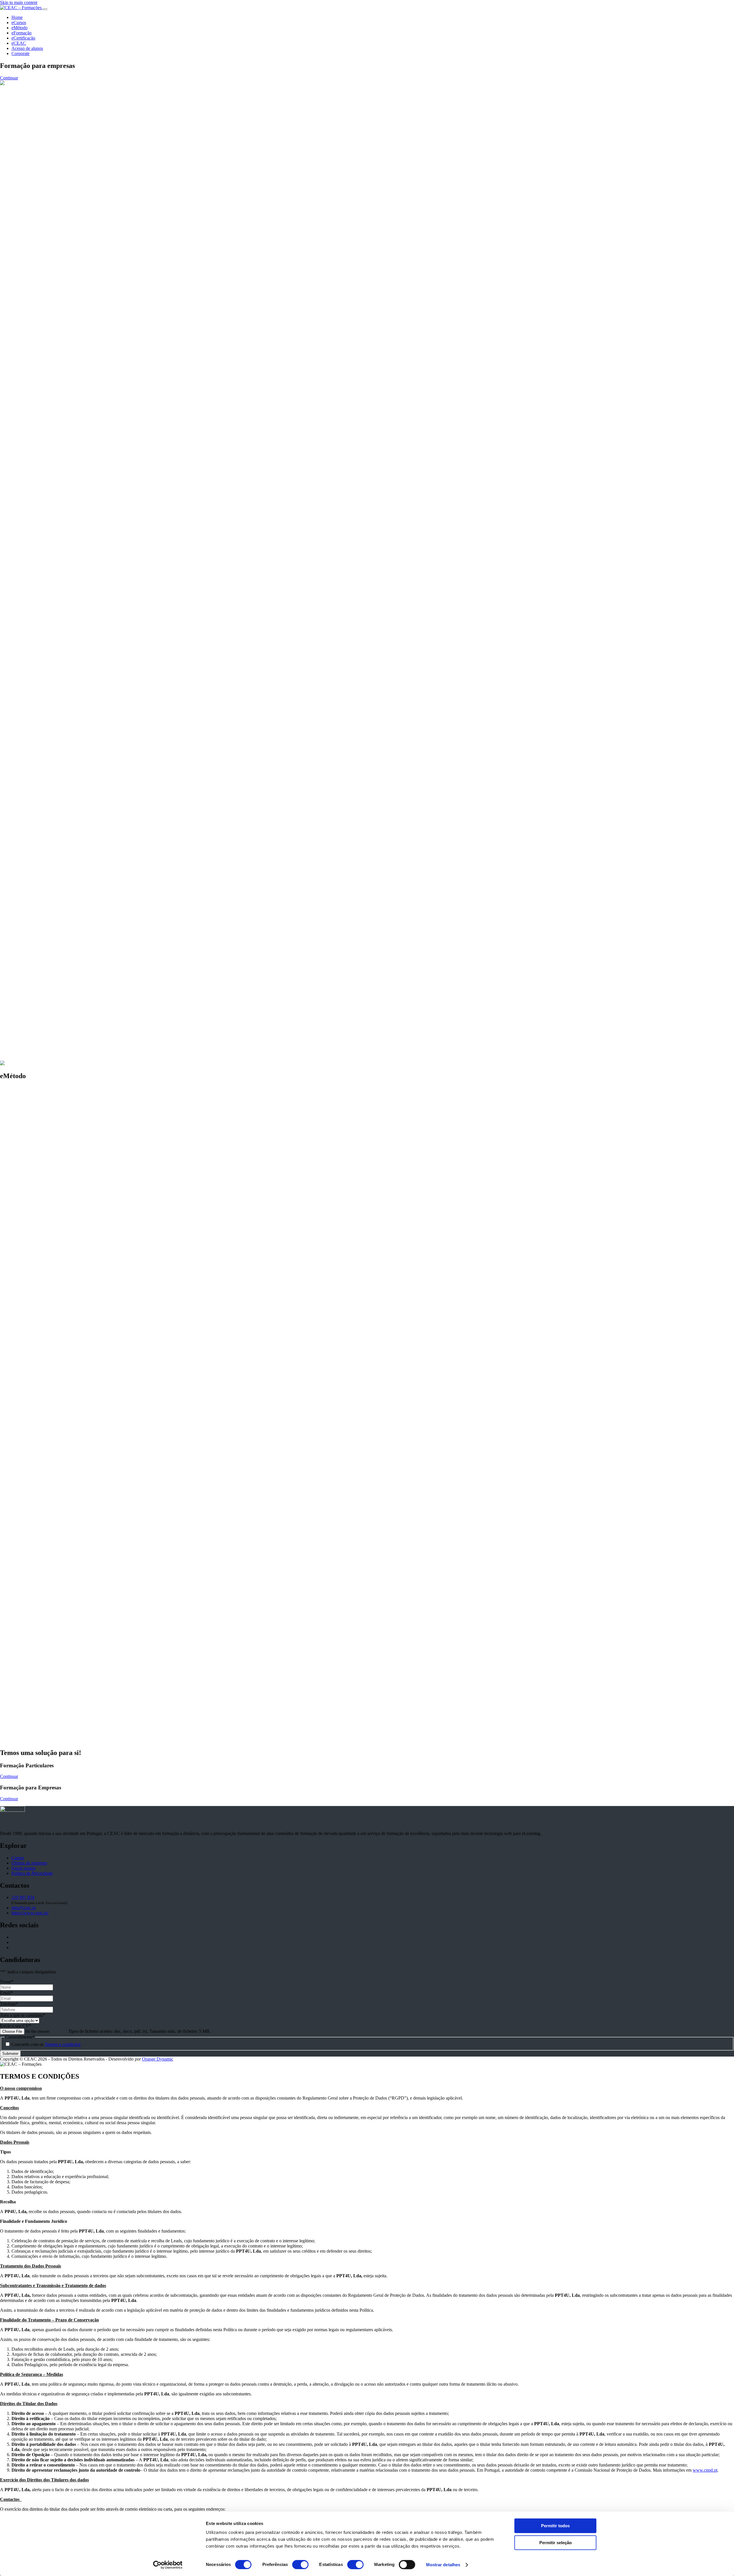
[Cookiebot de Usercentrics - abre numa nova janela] (168, 2565)
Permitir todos (555, 2526)
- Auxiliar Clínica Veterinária (37, 557)
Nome (7, 1982)
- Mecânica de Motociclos (35, 953)
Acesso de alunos (27, 48)
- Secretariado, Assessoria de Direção (45, 783)
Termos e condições (63, 2044)
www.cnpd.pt (705, 2470)
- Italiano (19, 840)
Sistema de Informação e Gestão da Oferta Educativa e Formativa (101, 1578)
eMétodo (19, 28)
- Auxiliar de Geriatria (31, 1010)
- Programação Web (29, 907)
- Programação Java (29, 902)
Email (6, 1993)
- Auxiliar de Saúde (29, 1005)
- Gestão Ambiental (29, 614)
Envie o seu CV (16, 2026)
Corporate (21, 53)
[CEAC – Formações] (21, 8)
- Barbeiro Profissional (32, 490)
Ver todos (9, 510)
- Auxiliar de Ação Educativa (38, 665)
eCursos (19, 23)
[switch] (300, 2565)
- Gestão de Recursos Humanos (40, 788)
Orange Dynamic (158, 2059)
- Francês (20, 850)
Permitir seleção (556, 2543)
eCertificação (23, 38)
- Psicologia (22, 670)
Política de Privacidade (32, 1873)
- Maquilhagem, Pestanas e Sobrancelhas (48, 500)
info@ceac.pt (24, 1908)
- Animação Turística (30, 1072)
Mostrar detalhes (443, 2565)
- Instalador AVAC (28, 608)
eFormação (22, 33)
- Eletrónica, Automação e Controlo (44, 722)
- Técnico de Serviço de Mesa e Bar (44, 1067)
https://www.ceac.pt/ (30, 1913)
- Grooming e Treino (30, 552)
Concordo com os (46, 2044)
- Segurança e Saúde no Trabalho (41, 778)
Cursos (18, 1858)
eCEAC (19, 43)
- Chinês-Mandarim (29, 845)
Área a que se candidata (23, 2015)
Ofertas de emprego (29, 1863)
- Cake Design (25, 1077)
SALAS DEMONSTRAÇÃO (56, 1741)
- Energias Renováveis (32, 603)
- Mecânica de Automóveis (36, 958)
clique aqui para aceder (237, 1676)
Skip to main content (19, 2)
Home (17, 17)
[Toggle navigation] (45, 9)
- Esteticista (22, 495)
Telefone (9, 2004)
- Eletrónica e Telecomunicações (41, 717)
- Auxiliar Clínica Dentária (35, 1015)
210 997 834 (23, 1897)
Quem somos (23, 1868)
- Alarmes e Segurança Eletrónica (42, 727)
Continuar (9, 1776)
